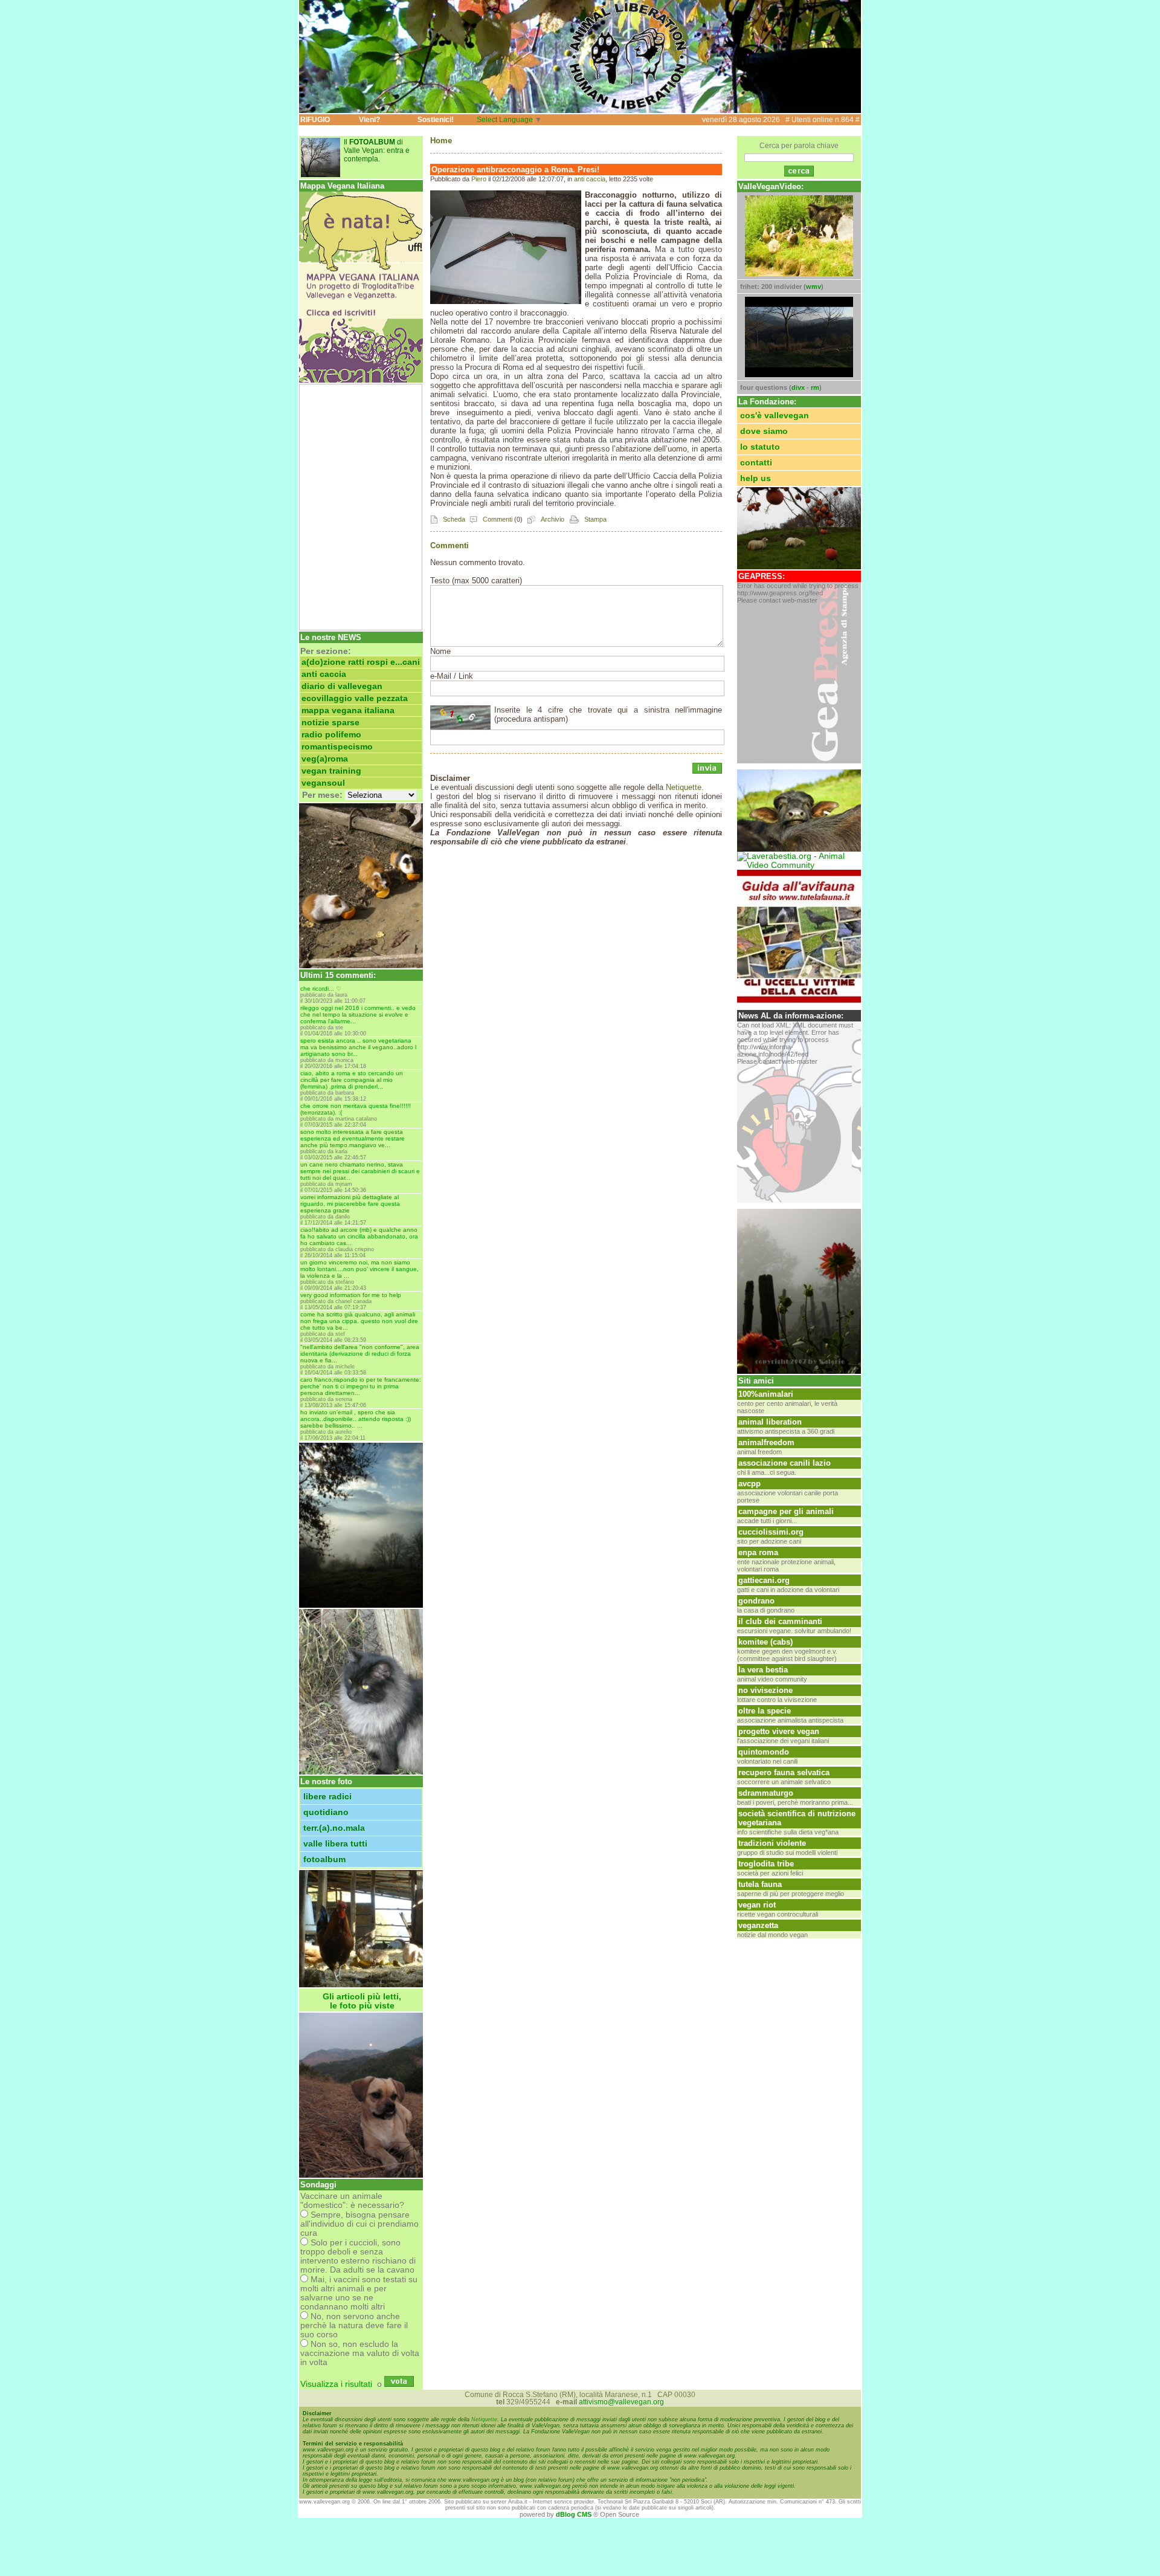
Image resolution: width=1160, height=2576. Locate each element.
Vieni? (369, 120)
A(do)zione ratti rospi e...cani (361, 662)
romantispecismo (337, 747)
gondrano (756, 1601)
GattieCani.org (764, 1580)
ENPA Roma (758, 1552)
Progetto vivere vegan (779, 1731)
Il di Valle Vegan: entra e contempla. (377, 150)
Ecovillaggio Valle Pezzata (355, 698)
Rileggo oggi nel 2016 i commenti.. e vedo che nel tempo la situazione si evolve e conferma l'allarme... (358, 1015)
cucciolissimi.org (771, 1532)
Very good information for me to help (351, 1295)
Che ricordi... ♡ (321, 989)
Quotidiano (326, 1812)
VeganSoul (323, 783)
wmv (814, 286)
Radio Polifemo (331, 735)
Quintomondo (764, 1752)
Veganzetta (758, 1925)
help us (756, 478)
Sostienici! (436, 120)
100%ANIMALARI (766, 1394)
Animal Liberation (770, 1422)
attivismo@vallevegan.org (621, 2402)
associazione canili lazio (785, 1463)
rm (815, 387)
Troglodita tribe (766, 1864)
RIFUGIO (315, 120)
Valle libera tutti (335, 1844)
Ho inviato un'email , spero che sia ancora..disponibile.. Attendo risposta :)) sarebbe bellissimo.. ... (356, 1419)
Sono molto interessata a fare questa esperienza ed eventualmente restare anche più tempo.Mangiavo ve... (353, 1138)
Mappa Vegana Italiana (348, 710)
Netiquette (684, 787)
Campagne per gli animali (786, 1511)
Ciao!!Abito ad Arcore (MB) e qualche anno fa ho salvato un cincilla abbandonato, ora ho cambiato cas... (359, 1236)
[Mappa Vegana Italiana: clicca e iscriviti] (361, 380)
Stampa (594, 519)
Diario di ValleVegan (342, 686)
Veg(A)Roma (325, 759)
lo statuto (760, 447)
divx (798, 387)
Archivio (552, 519)
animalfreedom (766, 1442)
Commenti (497, 519)
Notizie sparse (330, 723)
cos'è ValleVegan (775, 416)
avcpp (749, 1484)
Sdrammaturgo (766, 1793)
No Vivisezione (765, 1690)
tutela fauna (760, 1884)
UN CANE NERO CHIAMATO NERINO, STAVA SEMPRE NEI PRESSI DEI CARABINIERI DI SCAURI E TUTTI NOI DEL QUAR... (360, 1171)
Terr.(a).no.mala (334, 1828)
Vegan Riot (757, 1905)
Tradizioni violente (772, 1843)
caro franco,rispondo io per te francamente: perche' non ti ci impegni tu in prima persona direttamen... (361, 1386)
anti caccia (324, 674)
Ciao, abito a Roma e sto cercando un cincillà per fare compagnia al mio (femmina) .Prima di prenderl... (352, 1080)
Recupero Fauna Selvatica (784, 1772)
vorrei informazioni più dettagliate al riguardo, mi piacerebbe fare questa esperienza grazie (350, 1204)
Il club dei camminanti (780, 1621)
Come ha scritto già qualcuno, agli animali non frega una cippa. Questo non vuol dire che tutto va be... (359, 1321)
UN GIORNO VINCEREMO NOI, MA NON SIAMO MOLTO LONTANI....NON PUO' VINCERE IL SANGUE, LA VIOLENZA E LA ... (359, 1269)
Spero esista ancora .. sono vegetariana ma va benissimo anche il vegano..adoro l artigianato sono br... (358, 1047)
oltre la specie (765, 1711)
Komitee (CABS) (765, 1642)
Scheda (453, 519)
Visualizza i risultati (336, 2384)
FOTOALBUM (324, 1859)
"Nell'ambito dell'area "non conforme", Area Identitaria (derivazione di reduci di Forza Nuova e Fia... (360, 1354)
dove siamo (764, 431)
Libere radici (327, 1797)
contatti (756, 463)
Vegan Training (331, 771)
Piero (479, 179)
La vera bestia (763, 1670)
